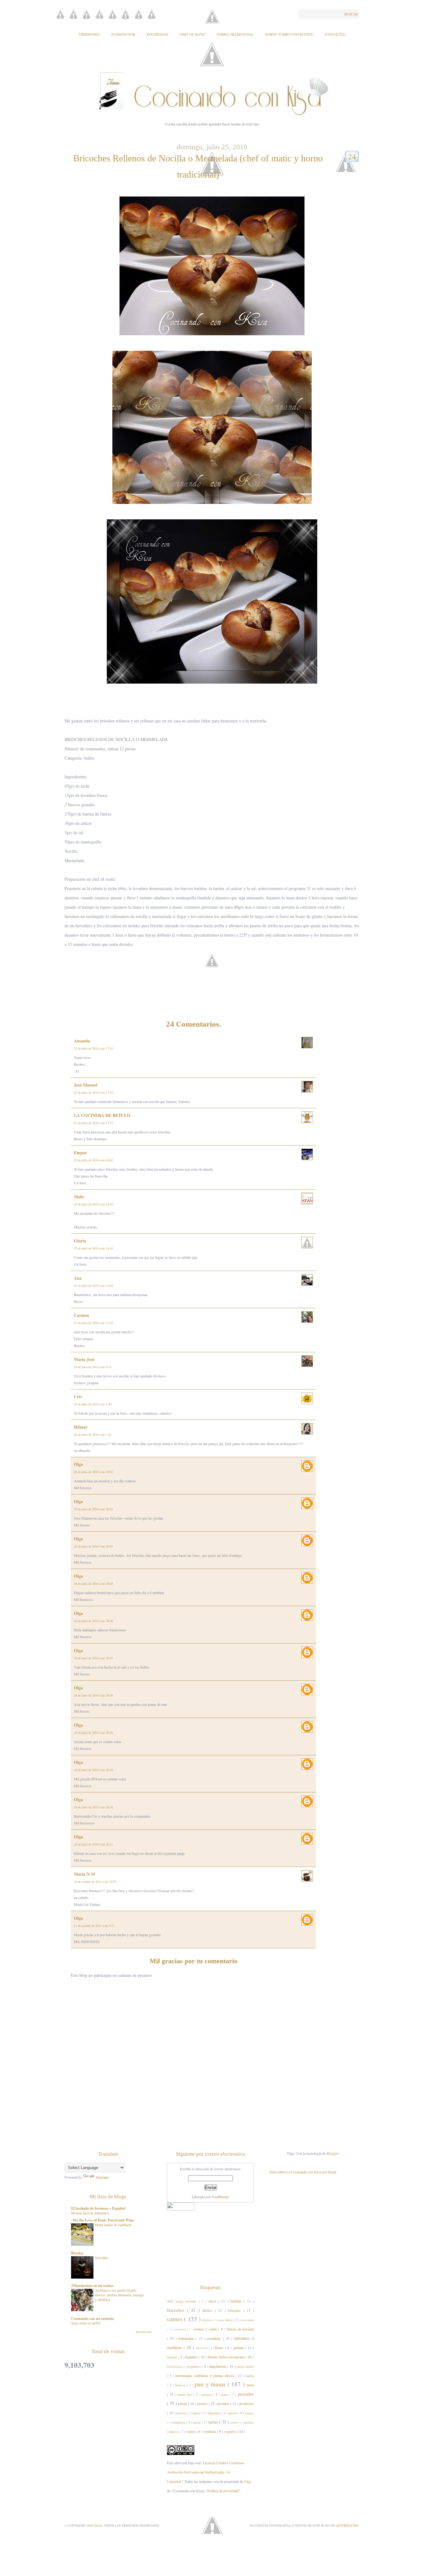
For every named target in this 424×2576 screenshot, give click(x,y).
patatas (207, 2394)
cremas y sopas (206, 2329)
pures (197, 2413)
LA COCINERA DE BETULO (102, 1115)
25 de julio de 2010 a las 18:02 (93, 1160)
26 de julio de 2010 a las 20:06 (93, 1621)
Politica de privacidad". (224, 2491)
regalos (250, 2413)
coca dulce (226, 2320)
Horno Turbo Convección (289, 34)
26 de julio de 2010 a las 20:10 (93, 1770)
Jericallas (101, 2258)
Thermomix (89, 34)
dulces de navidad (240, 2329)
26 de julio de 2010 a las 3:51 (93, 1435)
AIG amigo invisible (183, 2301)
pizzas (183, 2403)
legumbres (195, 2366)
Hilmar (81, 1427)
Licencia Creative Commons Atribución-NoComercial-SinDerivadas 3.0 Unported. (206, 2472)
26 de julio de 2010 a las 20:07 (93, 1658)
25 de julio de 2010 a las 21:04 (93, 1286)
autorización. (348, 2525)
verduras (210, 2431)
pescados (246, 2394)
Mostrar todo (144, 2332)
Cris (78, 1396)
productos (247, 2403)
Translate (102, 2177)
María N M (84, 1874)
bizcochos (177, 2310)
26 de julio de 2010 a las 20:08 (93, 1695)
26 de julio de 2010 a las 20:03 (93, 1546)
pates (226, 2394)
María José (84, 1359)
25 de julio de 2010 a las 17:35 (93, 1123)
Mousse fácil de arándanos (90, 2213)
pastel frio (185, 2394)
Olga (78, 1464)
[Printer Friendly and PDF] (214, 970)
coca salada (247, 2320)
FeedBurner (220, 2197)
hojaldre (192, 2357)
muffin (250, 2376)
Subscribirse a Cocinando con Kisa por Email (303, 2172)
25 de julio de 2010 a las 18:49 (93, 1248)
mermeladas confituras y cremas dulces (205, 2375)
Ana (78, 1278)
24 (352, 156)
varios (191, 2431)
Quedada (215, 2413)
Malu (79, 1197)
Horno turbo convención (227, 2357)
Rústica (77, 2253)
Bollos (209, 2310)
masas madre (245, 2366)
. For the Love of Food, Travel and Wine (102, 2220)
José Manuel (86, 1085)
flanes (220, 2348)
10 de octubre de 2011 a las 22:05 (95, 1882)
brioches (236, 2310)
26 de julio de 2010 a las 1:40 (93, 1404)
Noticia (181, 2385)
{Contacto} (335, 34)
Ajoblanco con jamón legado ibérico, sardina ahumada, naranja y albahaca (119, 2295)
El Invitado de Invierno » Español (98, 2208)
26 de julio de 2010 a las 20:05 (93, 1584)
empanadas (187, 2338)
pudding (182, 2413)
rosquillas (179, 2422)
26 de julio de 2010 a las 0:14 (93, 1367)
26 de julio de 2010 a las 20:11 (93, 1844)
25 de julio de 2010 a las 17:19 (93, 1048)
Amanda (82, 1041)
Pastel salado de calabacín (113, 2225)
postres (203, 2403)
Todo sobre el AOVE (86, 2323)
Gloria (80, 1241)
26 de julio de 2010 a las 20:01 (93, 1472)
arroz (213, 2301)
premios (224, 2403)
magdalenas (218, 2366)
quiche (233, 2413)
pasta (250, 2385)
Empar (80, 1152)
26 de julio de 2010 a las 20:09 (93, 1733)
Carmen (81, 1315)
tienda (234, 2422)
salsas (197, 2422)
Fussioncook (123, 34)
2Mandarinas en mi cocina (92, 2286)
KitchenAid (158, 34)
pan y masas (211, 2384)
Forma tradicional (235, 34)
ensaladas (215, 2338)
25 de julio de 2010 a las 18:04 (93, 1204)
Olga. (99, 2525)
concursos (180, 2329)
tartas (214, 2422)
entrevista (202, 2348)
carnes (176, 2319)
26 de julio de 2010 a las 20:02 (93, 1509)
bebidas (237, 2301)
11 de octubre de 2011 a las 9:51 (94, 1926)
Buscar (351, 14)
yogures (230, 2431)
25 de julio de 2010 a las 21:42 (93, 1323)
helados (173, 2357)
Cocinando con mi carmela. (93, 2318)
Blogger (332, 2153)
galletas (239, 2348)
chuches (207, 2320)
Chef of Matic (193, 34)
